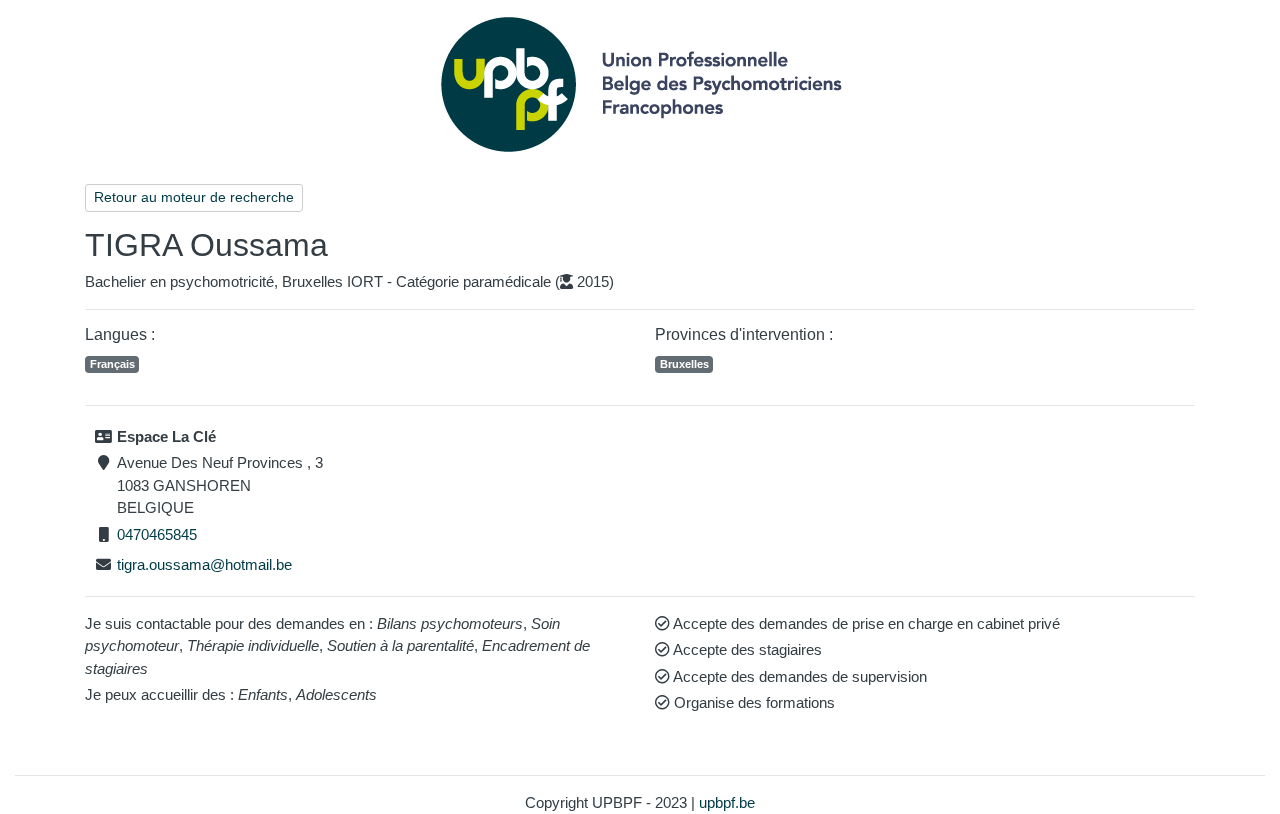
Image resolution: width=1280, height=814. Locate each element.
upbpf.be (727, 802)
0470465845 (157, 534)
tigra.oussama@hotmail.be (204, 564)
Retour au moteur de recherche (194, 197)
